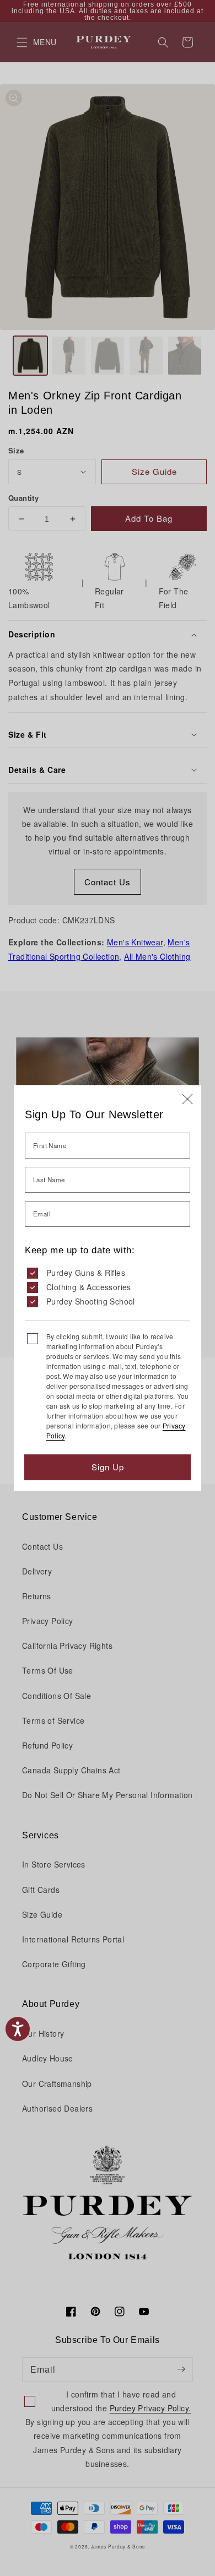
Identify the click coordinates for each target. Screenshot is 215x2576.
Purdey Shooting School (91, 1301)
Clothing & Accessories (89, 1287)
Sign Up (108, 1467)
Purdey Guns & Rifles (86, 1273)
